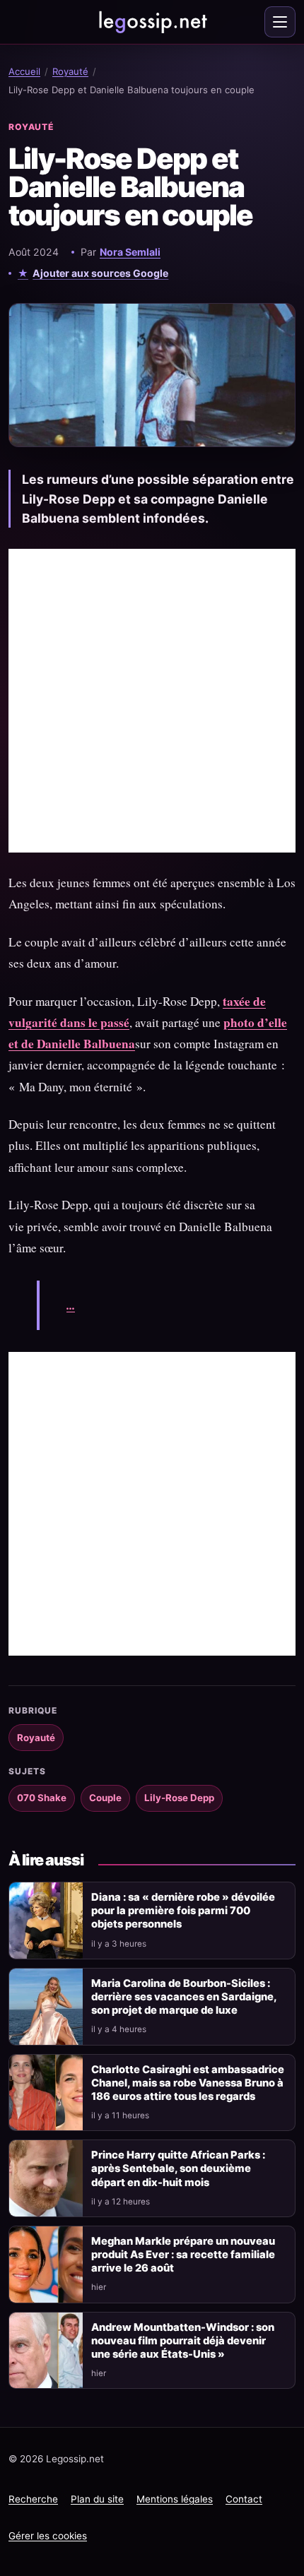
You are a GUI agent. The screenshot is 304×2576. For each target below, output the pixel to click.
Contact (244, 2499)
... (71, 1305)
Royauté (70, 71)
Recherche (33, 2499)
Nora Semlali (130, 252)
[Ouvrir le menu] (280, 22)
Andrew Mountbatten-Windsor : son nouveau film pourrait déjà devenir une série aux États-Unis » (183, 2341)
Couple (105, 1798)
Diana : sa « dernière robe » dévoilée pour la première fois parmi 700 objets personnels (183, 1911)
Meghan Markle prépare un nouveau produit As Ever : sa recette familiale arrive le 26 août (183, 2255)
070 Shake (42, 1798)
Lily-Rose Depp (179, 1798)
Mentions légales (175, 2499)
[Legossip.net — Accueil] (152, 22)
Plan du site (97, 2499)
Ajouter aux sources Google (100, 273)
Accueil (24, 71)
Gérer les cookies (48, 2536)
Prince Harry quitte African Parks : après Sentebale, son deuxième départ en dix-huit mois (178, 2168)
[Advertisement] (152, 701)
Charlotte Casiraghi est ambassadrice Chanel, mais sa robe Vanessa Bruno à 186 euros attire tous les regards (188, 2083)
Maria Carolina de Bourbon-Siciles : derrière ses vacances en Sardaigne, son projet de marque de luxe (184, 1997)
